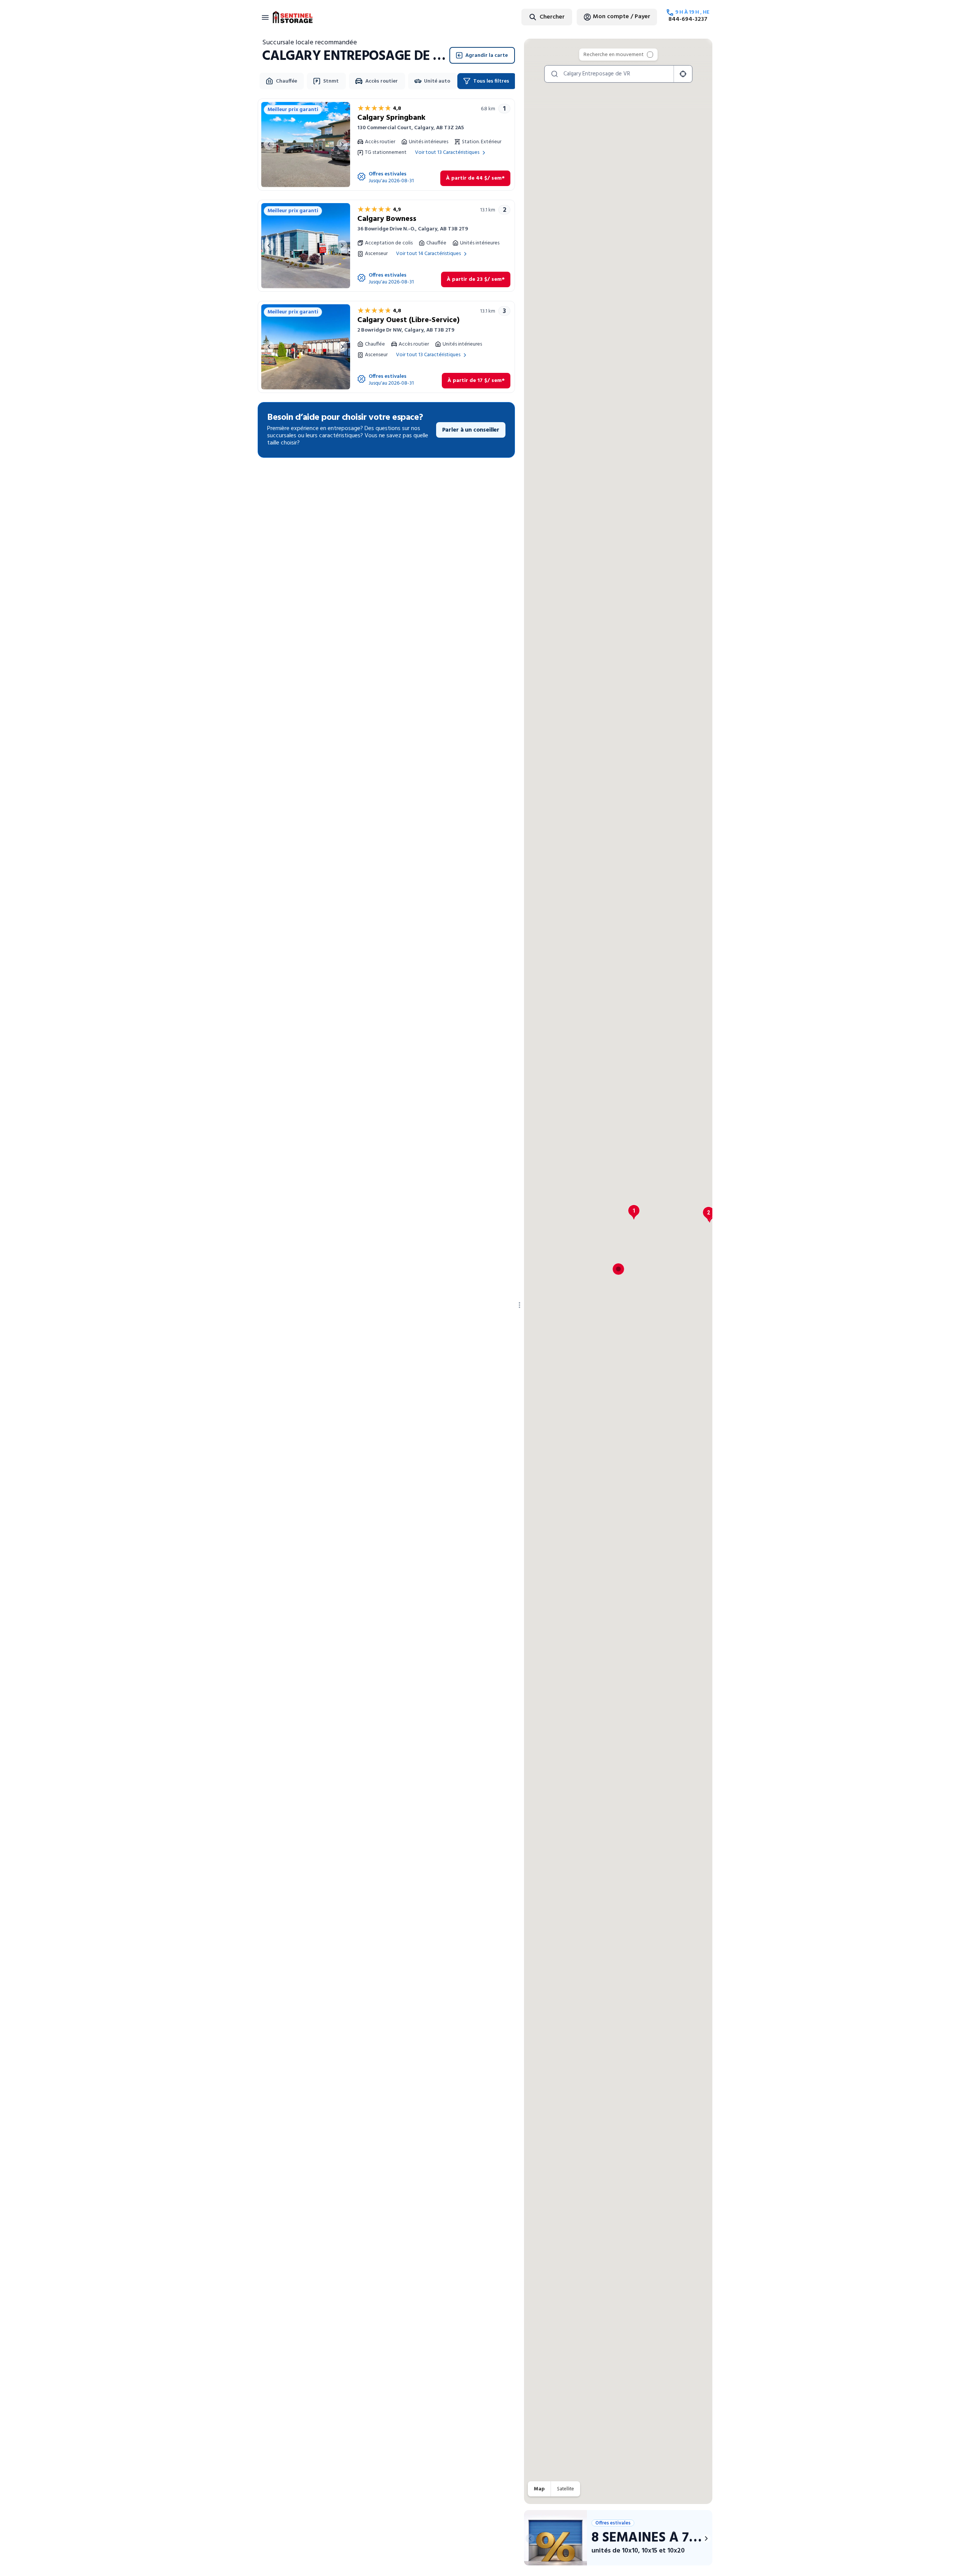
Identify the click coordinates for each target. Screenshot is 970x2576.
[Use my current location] (683, 74)
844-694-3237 (688, 19)
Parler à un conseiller (471, 430)
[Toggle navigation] (265, 17)
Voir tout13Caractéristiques (447, 153)
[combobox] (528, 17)
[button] (634, 1212)
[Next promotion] (706, 2538)
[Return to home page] (293, 17)
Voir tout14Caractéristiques (428, 254)
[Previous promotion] (530, 2538)
